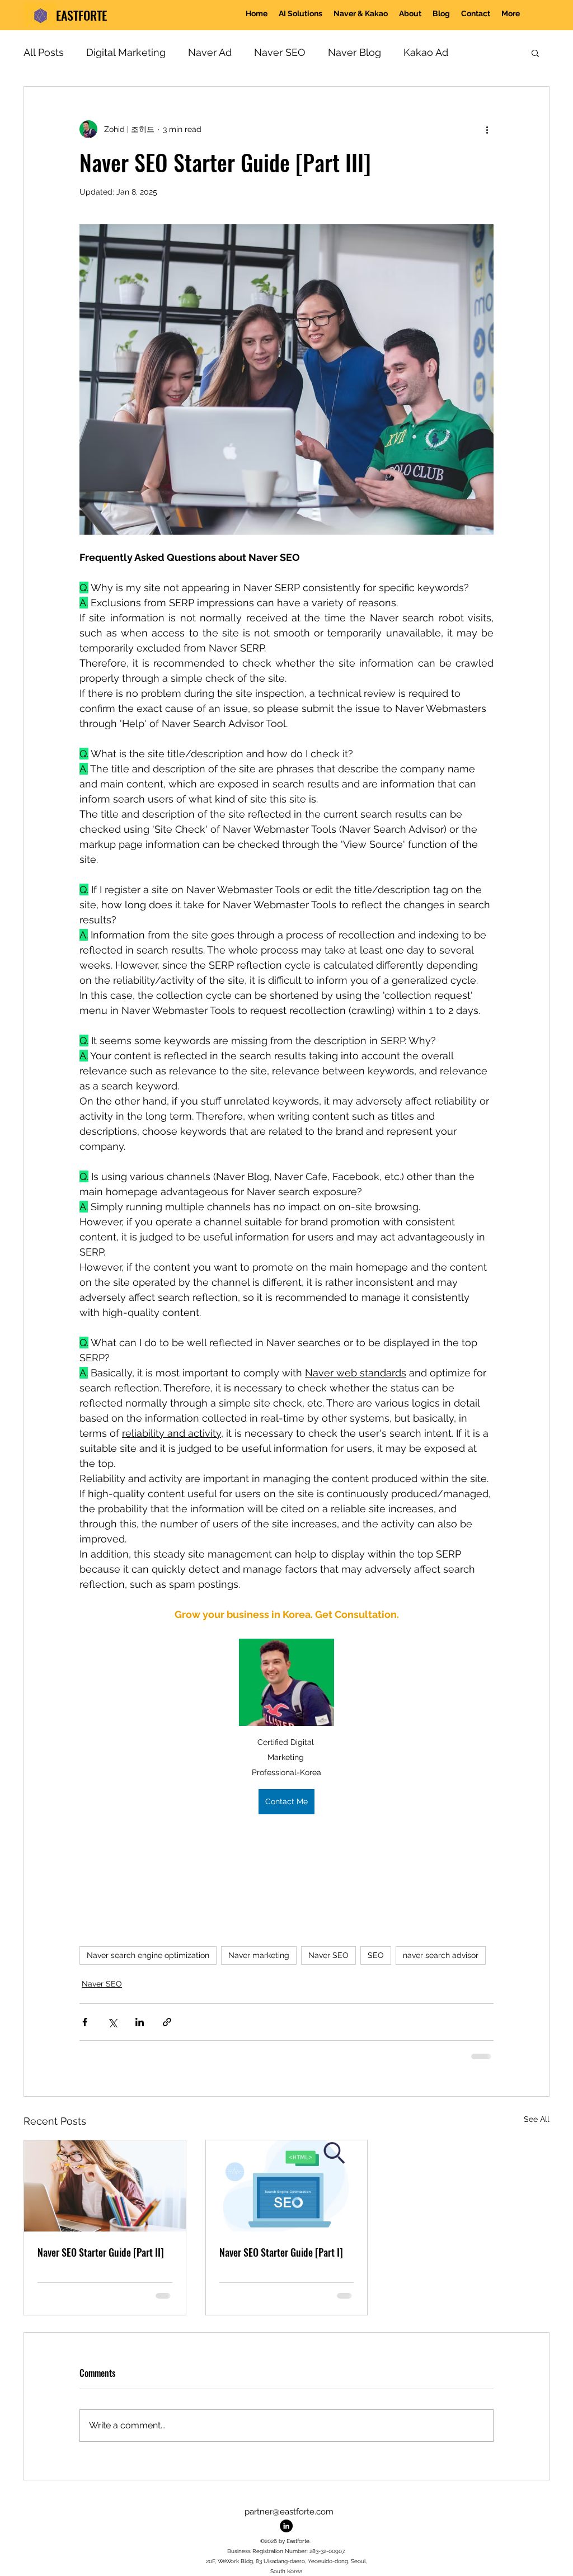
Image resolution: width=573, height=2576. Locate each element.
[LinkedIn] (286, 2526)
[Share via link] (167, 2022)
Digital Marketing (126, 52)
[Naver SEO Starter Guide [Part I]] (287, 2186)
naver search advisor (441, 1955)
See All (537, 2119)
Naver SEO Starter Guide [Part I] (281, 2252)
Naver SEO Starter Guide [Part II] (101, 2252)
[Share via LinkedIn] (140, 2022)
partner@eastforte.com (289, 2512)
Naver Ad (210, 52)
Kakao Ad (426, 52)
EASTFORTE (81, 15)
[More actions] (487, 129)
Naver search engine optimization (148, 1955)
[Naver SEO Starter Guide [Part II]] (105, 2186)
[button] (361, 15)
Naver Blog (354, 52)
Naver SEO (280, 52)
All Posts (44, 52)
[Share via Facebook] (85, 2022)
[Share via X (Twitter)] (112, 2022)
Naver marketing (259, 1955)
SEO (376, 1955)
